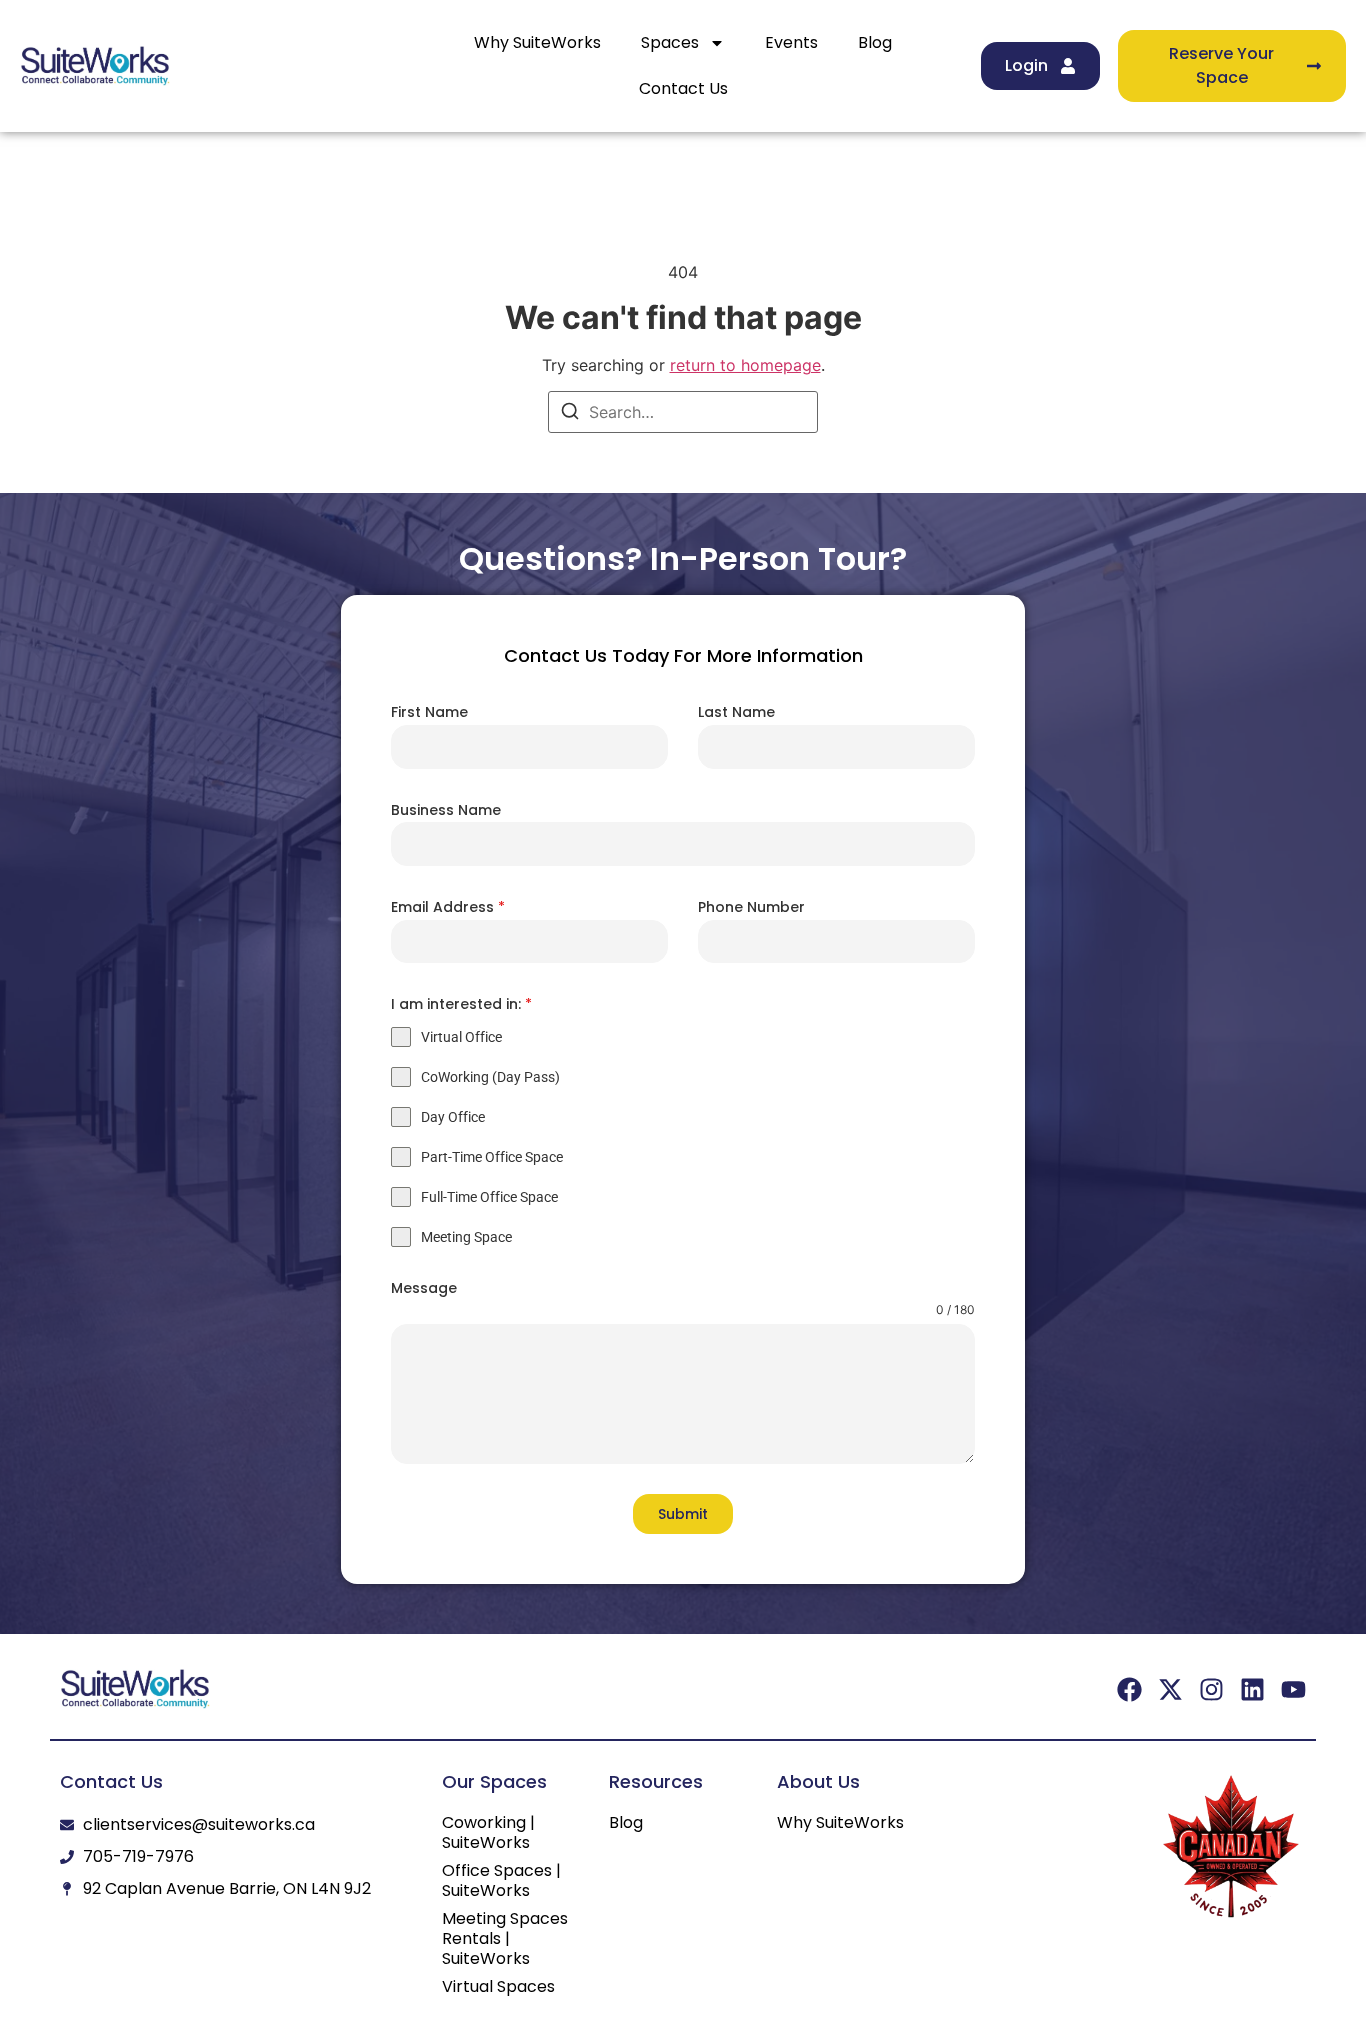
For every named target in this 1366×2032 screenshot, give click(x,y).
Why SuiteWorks (537, 42)
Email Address (448, 907)
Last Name (736, 712)
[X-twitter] (1170, 1689)
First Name (429, 712)
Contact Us (683, 88)
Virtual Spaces (498, 1987)
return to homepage (745, 365)
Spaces (670, 42)
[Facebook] (1129, 1689)
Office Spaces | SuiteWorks (501, 1881)
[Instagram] (1211, 1689)
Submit (683, 1514)
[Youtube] (1293, 1689)
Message (424, 1288)
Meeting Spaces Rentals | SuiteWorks (505, 1939)
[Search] (570, 414)
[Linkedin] (1252, 1689)
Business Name (446, 810)
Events (791, 42)
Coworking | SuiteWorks (488, 1833)
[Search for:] (683, 412)
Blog (875, 42)
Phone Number (751, 907)
